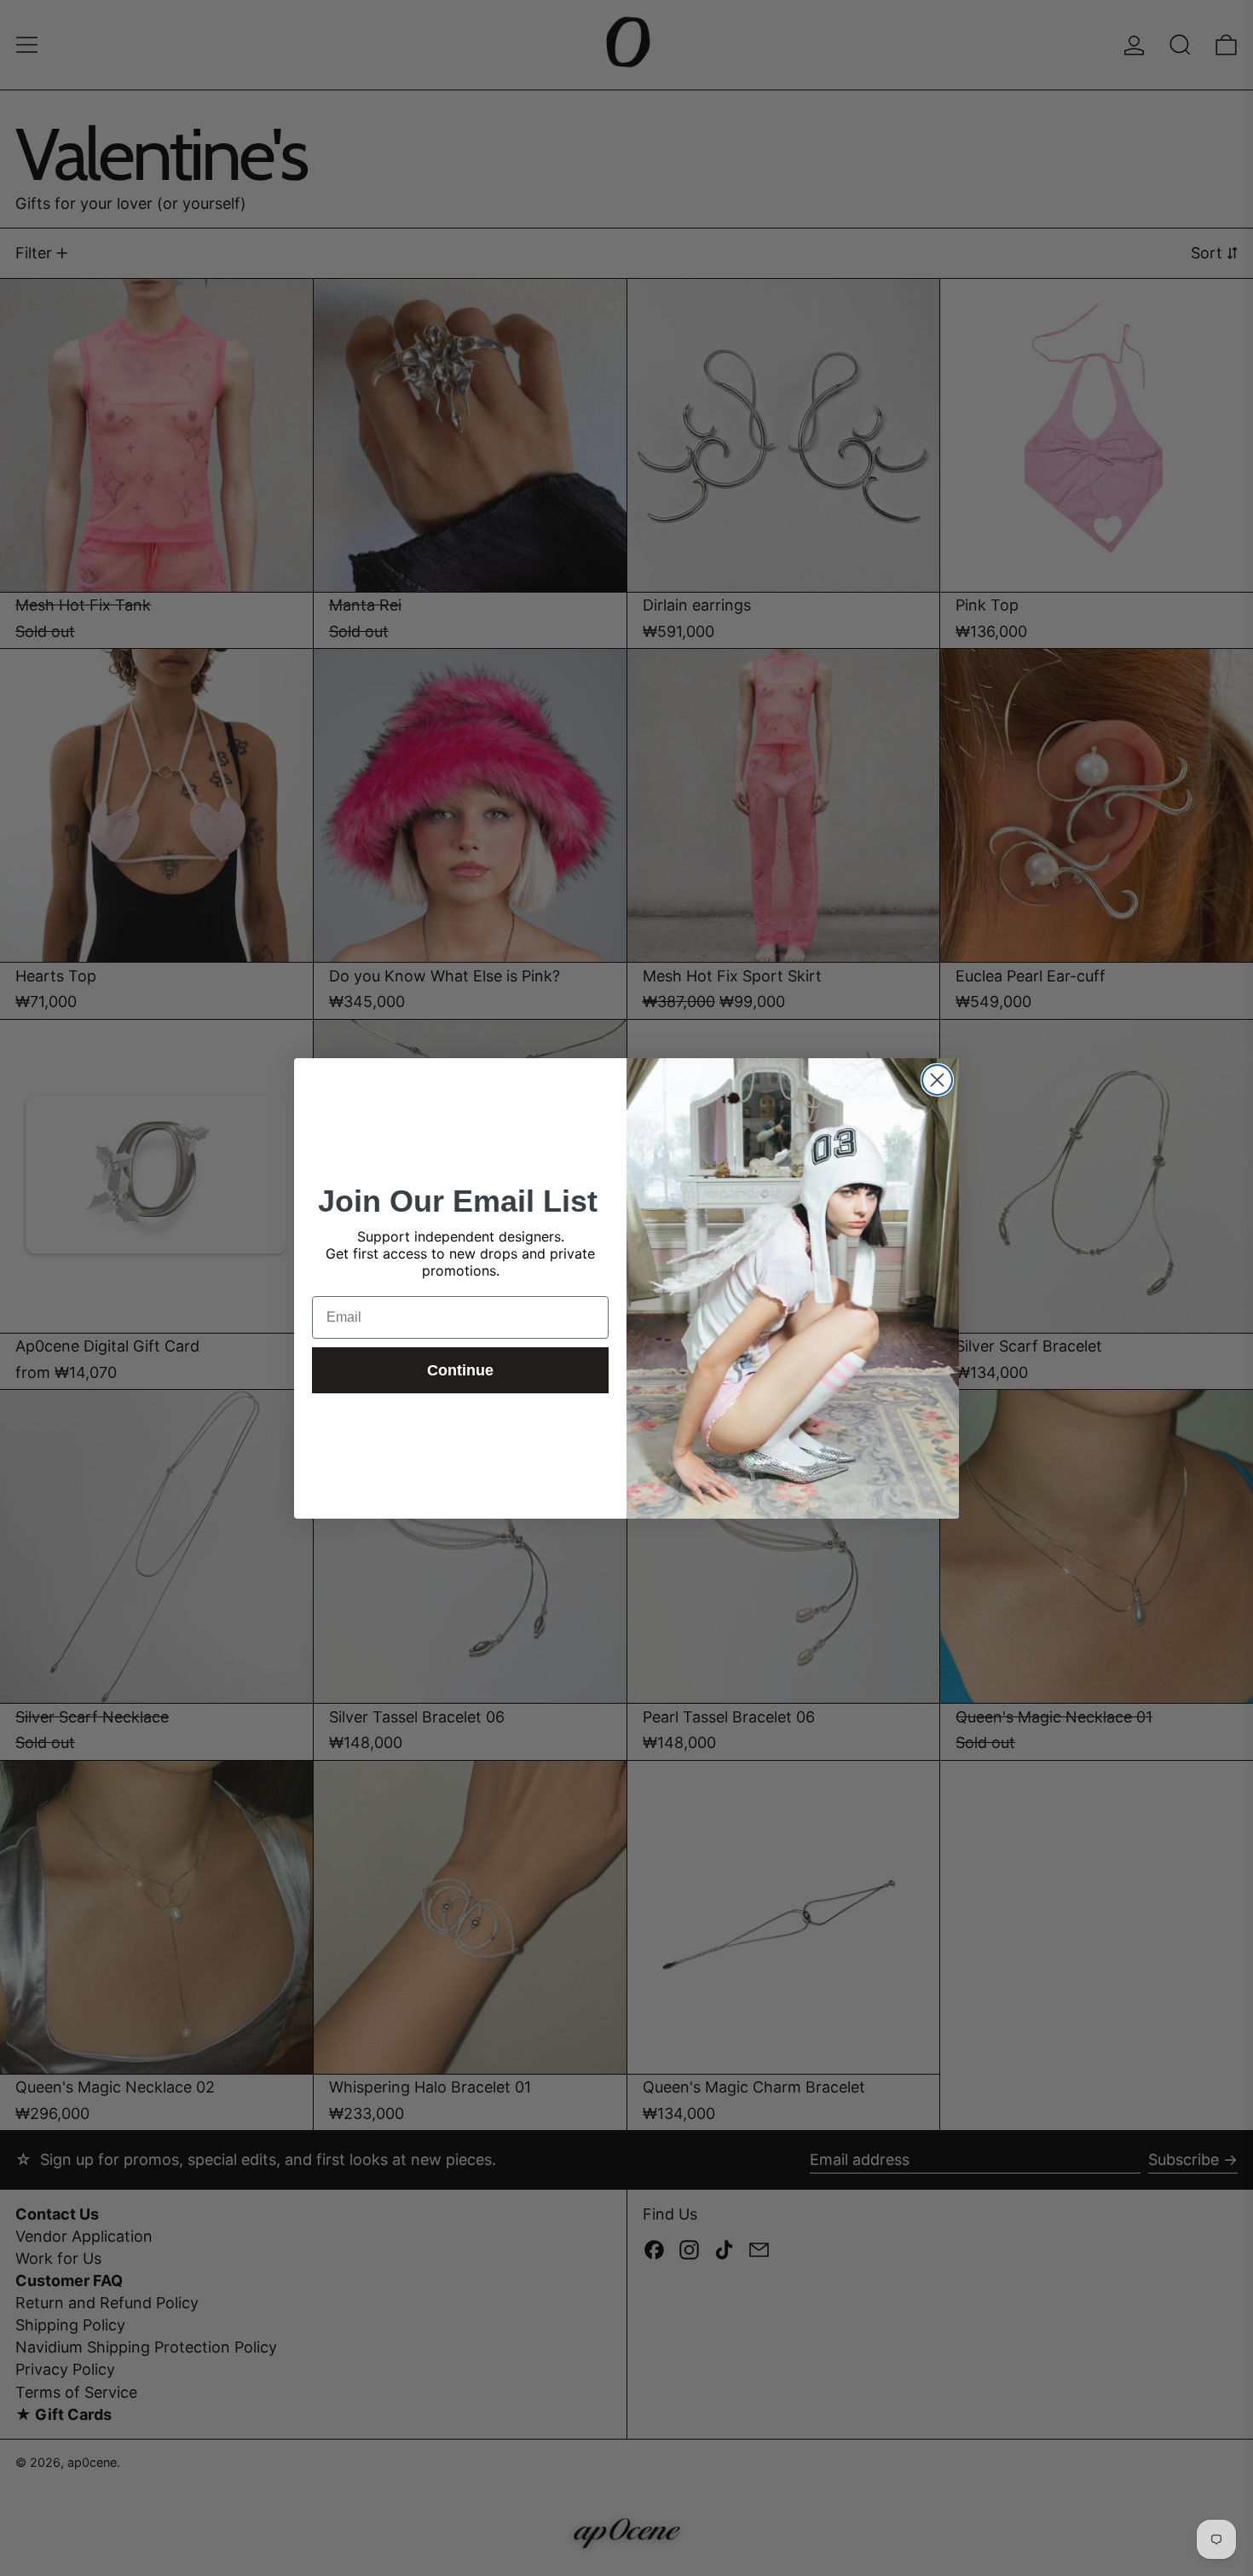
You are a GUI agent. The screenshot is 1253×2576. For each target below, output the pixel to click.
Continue (460, 1370)
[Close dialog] (937, 1080)
